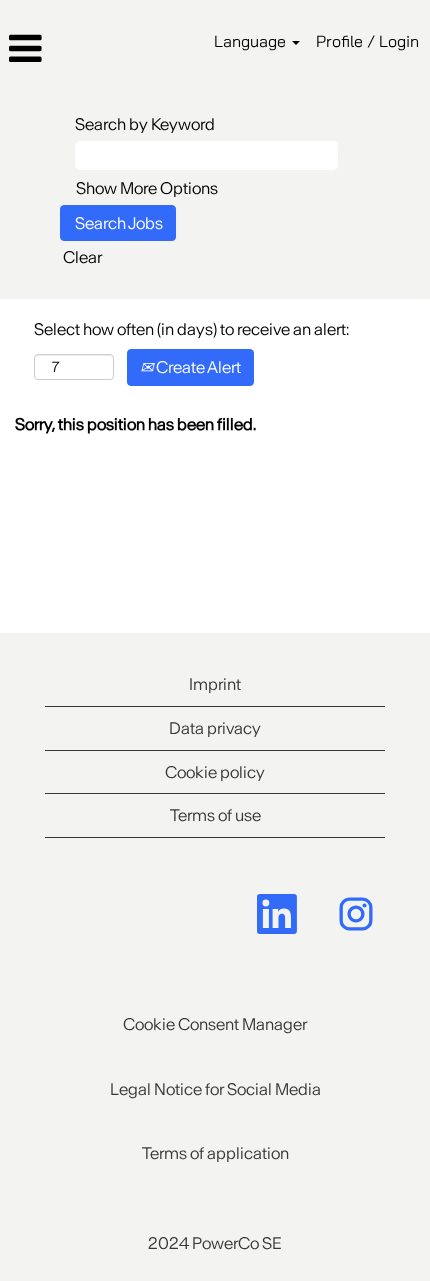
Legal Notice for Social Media (215, 1089)
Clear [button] (82, 257)
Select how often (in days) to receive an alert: (191, 329)
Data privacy (215, 728)
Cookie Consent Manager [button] (215, 1024)
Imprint (215, 684)
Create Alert (197, 367)
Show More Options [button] (147, 188)
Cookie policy (215, 772)
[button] (71, 49)
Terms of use (215, 815)
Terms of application (215, 1153)
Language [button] (252, 41)
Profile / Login (367, 41)
